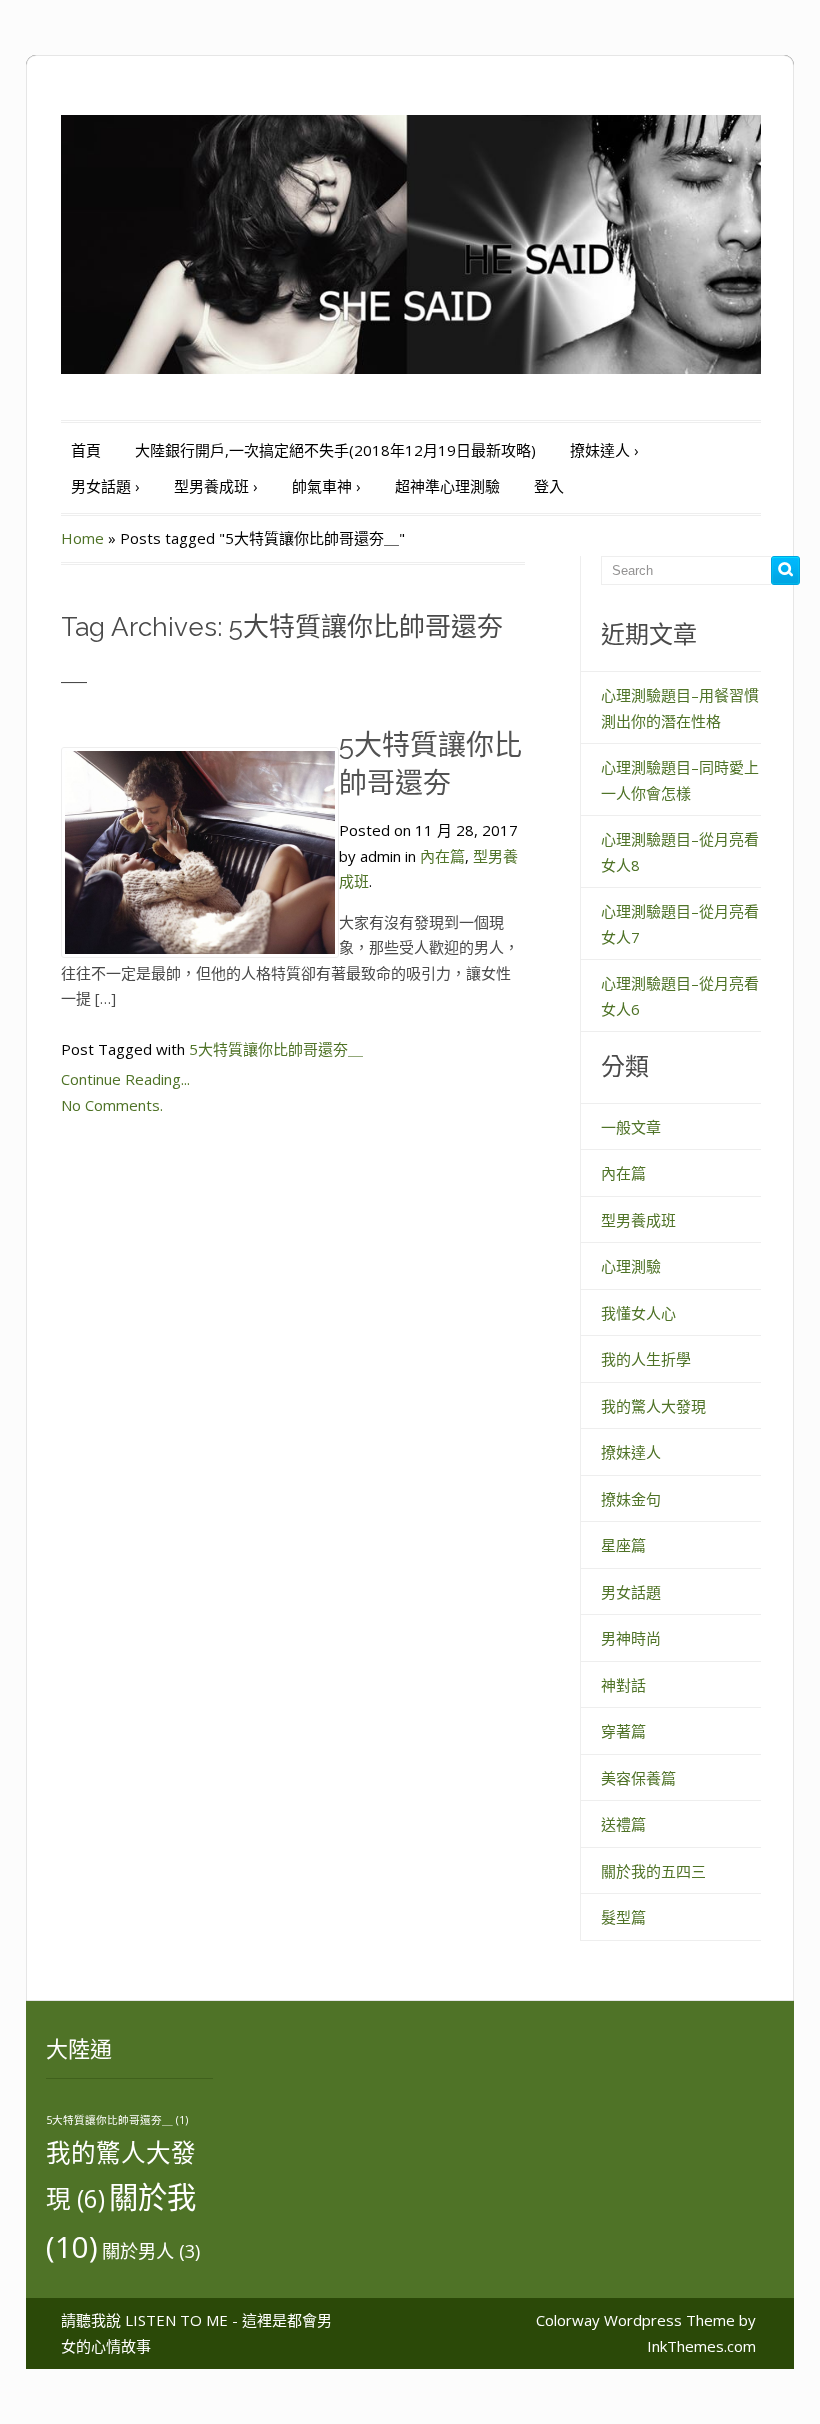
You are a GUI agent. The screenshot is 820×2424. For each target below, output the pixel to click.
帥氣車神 (326, 486)
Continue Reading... (125, 1079)
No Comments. (112, 1105)
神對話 (623, 1685)
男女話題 (105, 486)
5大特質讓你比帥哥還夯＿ (276, 1049)
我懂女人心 (638, 1313)
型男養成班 (216, 486)
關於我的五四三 (653, 1871)
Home (82, 538)
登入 (549, 486)
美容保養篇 (638, 1778)
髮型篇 (623, 1917)
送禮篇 (623, 1824)
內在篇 (442, 856)
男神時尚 (631, 1638)
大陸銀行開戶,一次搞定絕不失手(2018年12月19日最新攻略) (335, 450)
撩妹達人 (604, 450)
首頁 (86, 450)
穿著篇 (623, 1731)
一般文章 (631, 1127)
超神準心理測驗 (447, 486)
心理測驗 (631, 1266)
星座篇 (623, 1545)
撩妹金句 (631, 1499)
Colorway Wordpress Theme (635, 2320)
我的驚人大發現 (653, 1406)
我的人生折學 (646, 1359)
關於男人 (151, 2251)
